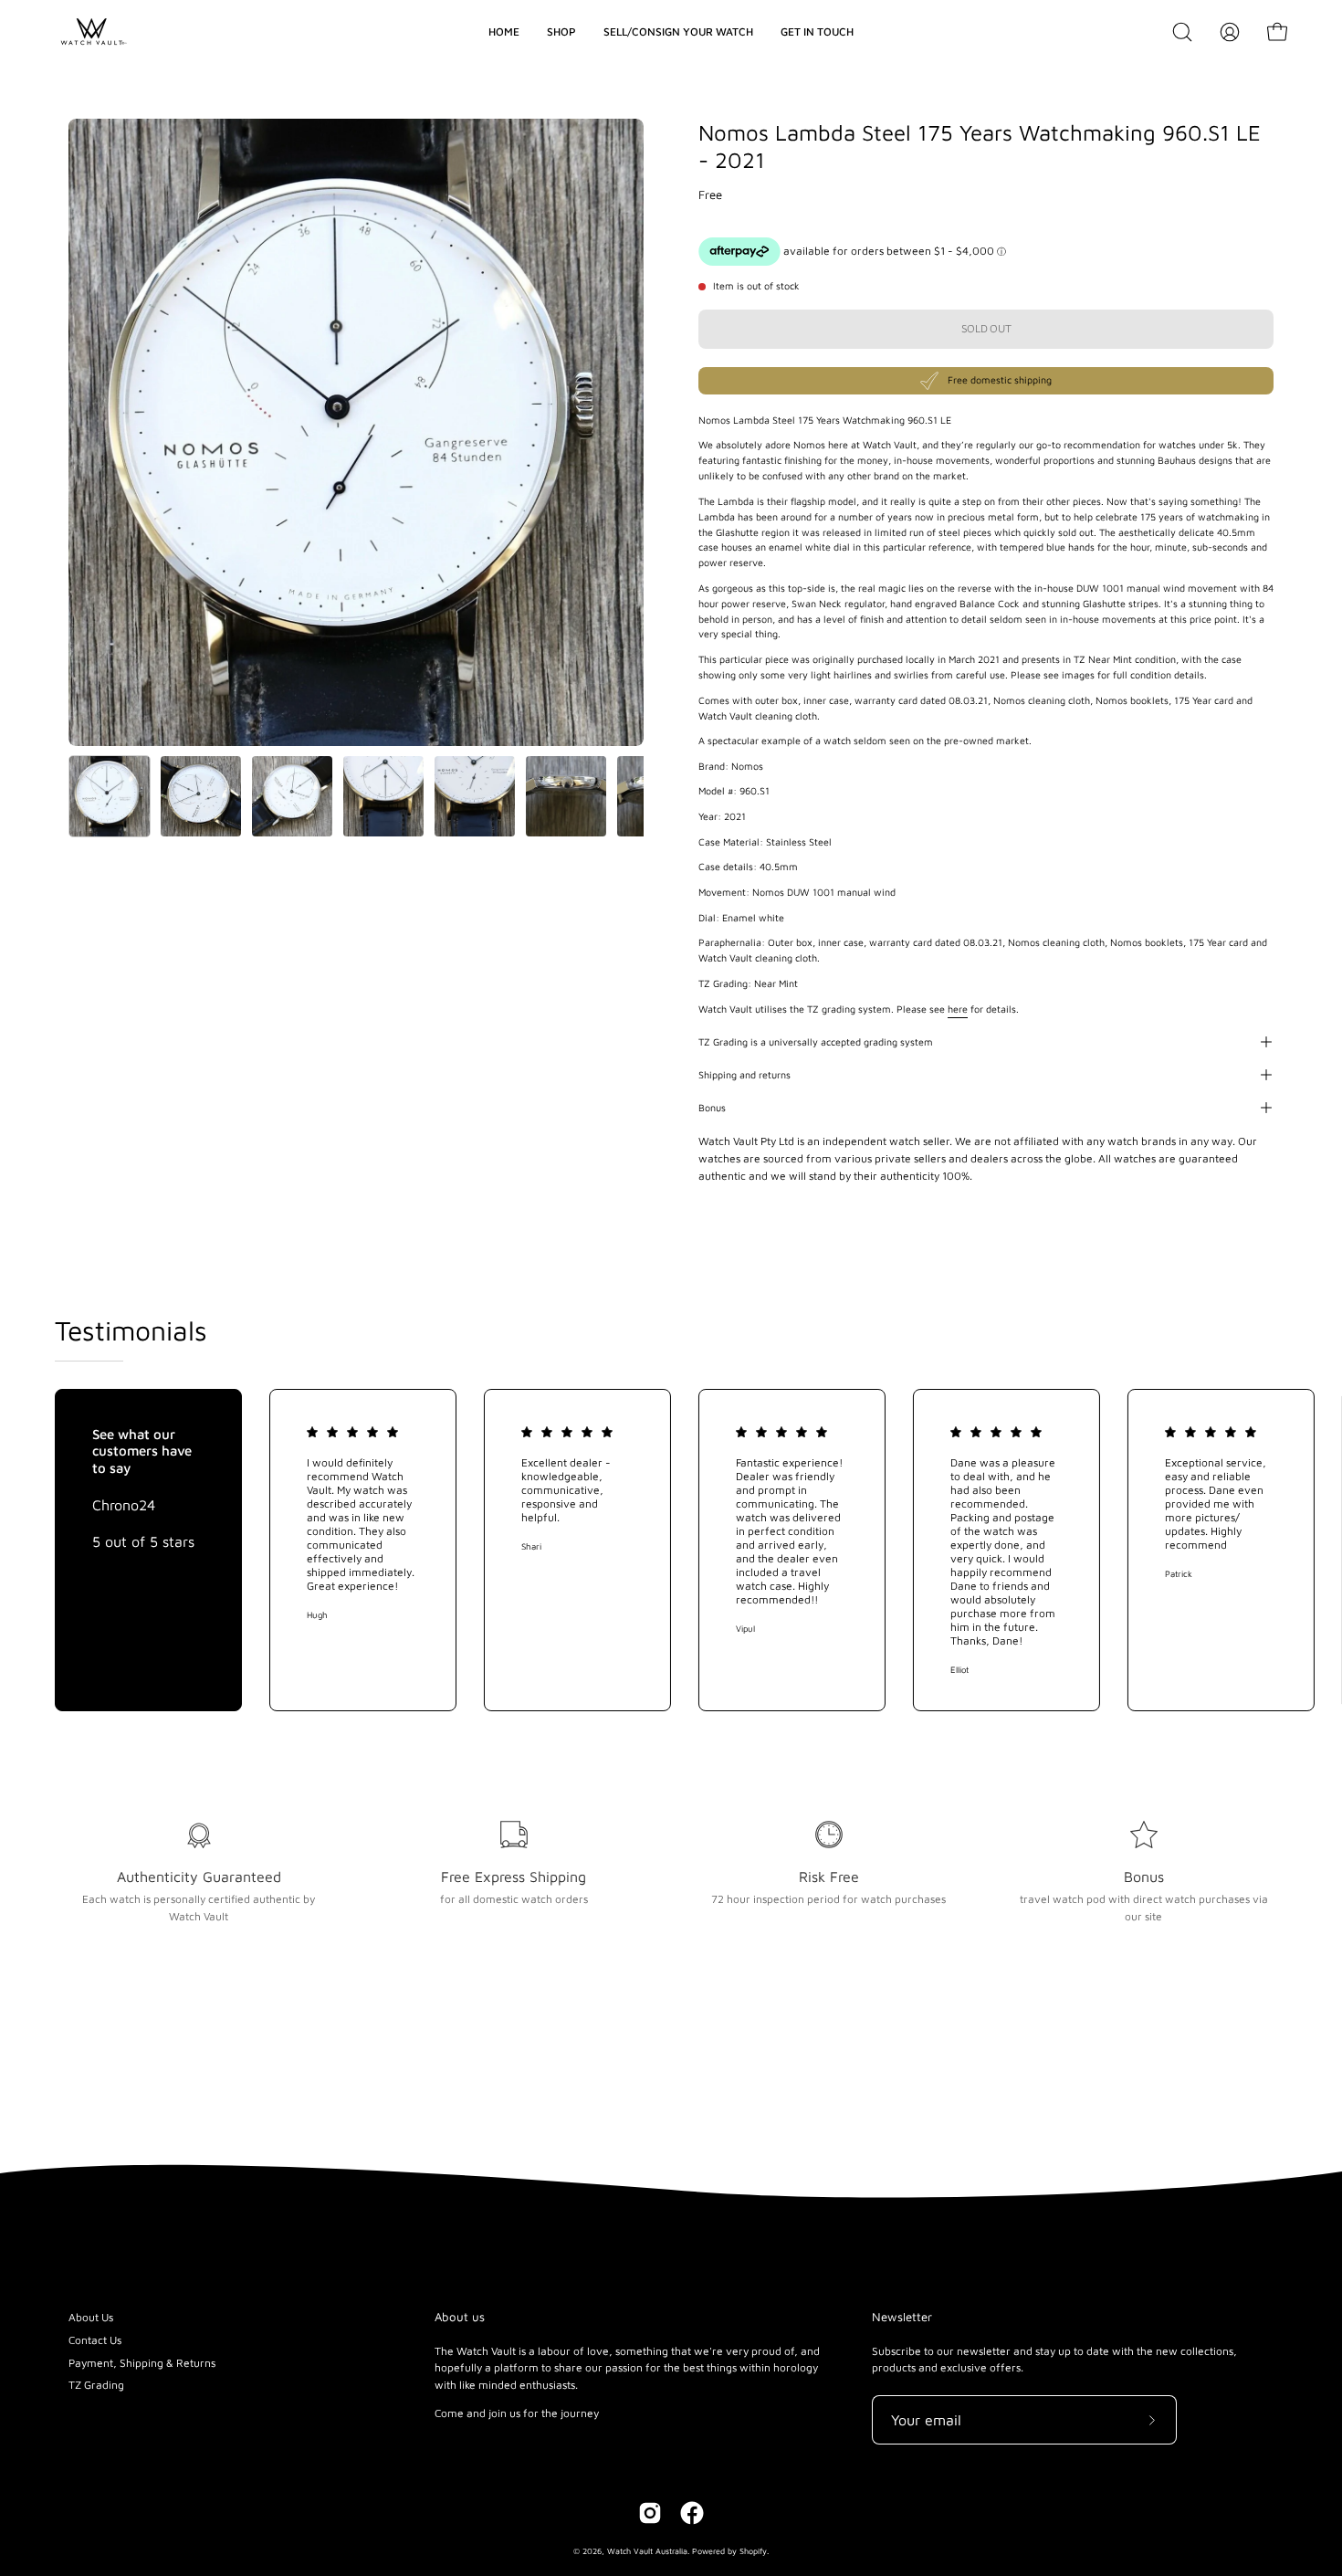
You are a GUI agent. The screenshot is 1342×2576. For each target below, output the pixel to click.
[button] (1182, 32)
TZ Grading (96, 2385)
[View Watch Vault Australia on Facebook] (692, 2513)
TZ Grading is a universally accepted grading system (816, 1042)
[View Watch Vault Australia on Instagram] (650, 2513)
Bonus (712, 1108)
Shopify (753, 2551)
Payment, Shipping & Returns (142, 2363)
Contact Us (95, 2340)
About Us (91, 2317)
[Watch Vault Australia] (91, 32)
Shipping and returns (744, 1075)
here (958, 1009)
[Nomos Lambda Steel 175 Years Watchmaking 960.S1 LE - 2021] (110, 796)
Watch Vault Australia (647, 2551)
